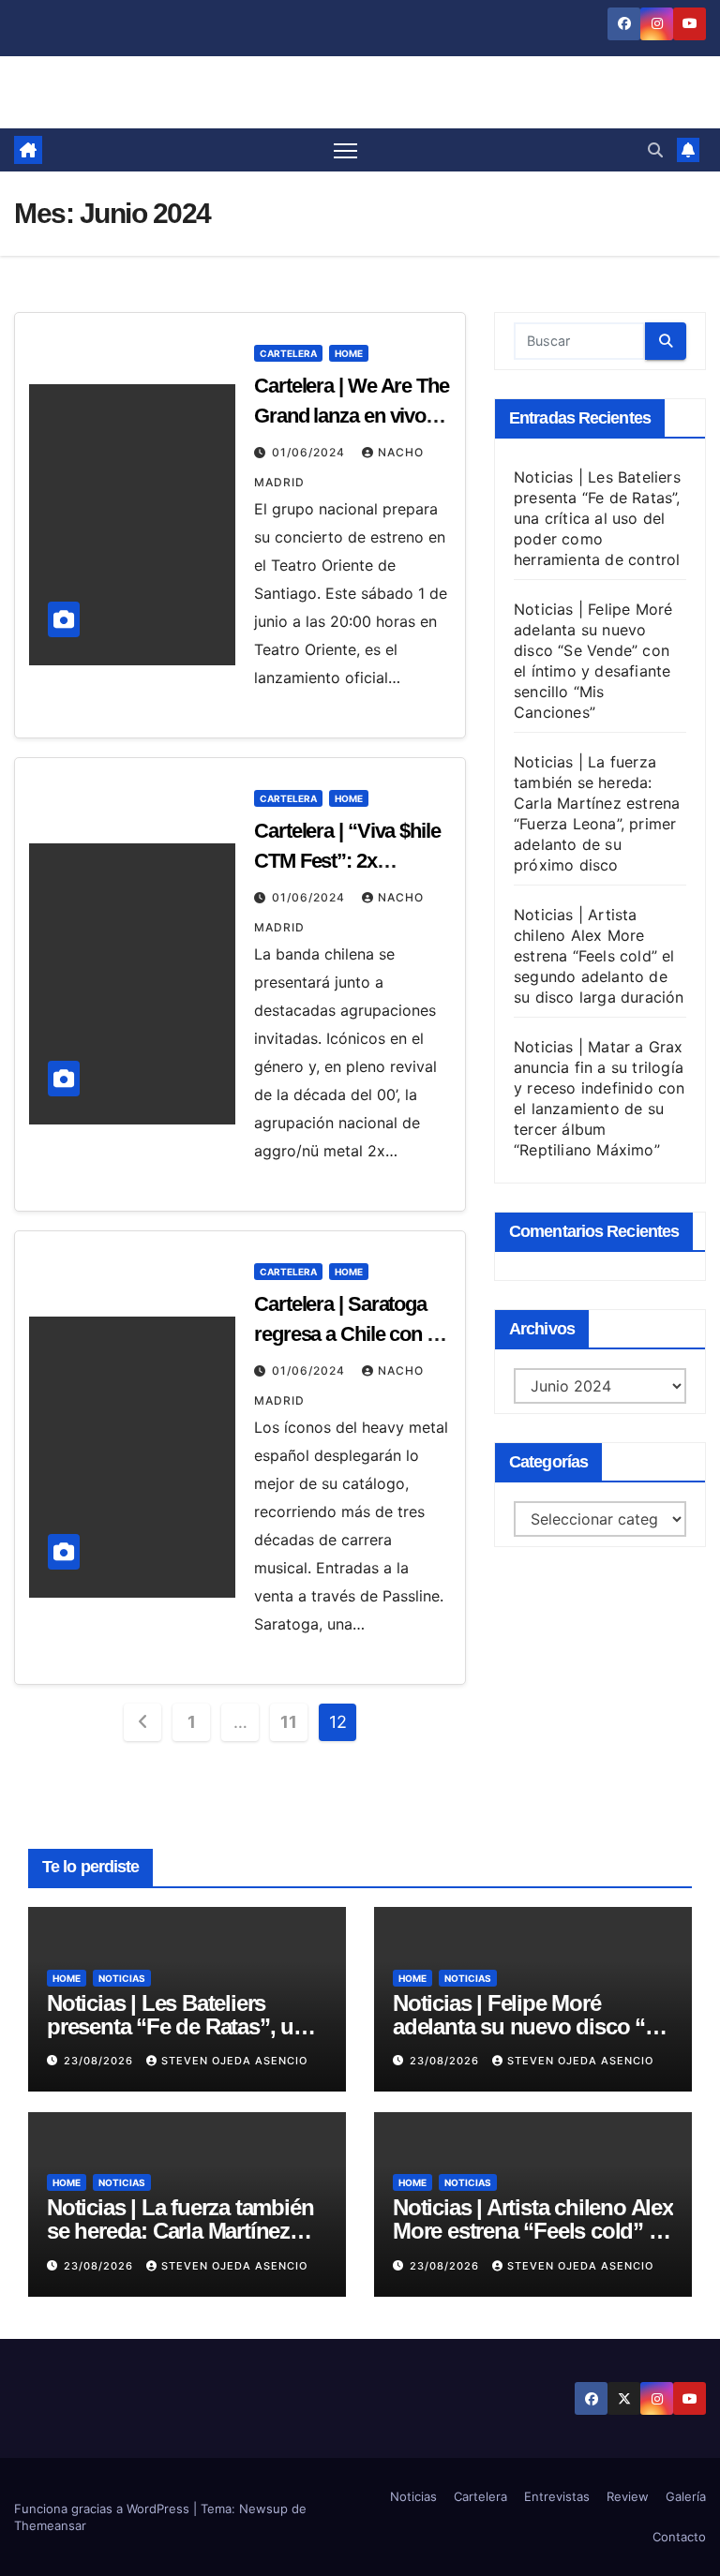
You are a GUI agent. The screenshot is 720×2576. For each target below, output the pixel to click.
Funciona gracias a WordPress (104, 2509)
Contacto (679, 2537)
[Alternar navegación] (345, 150)
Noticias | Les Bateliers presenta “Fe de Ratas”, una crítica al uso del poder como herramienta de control (597, 518)
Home (349, 353)
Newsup (263, 2509)
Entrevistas (557, 2496)
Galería (686, 2496)
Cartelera (288, 353)
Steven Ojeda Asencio (234, 2061)
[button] (655, 150)
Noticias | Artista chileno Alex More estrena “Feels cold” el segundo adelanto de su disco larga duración (599, 956)
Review (628, 2496)
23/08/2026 (100, 2061)
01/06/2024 (310, 452)
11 (288, 1722)
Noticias (122, 1978)
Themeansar (50, 2525)
